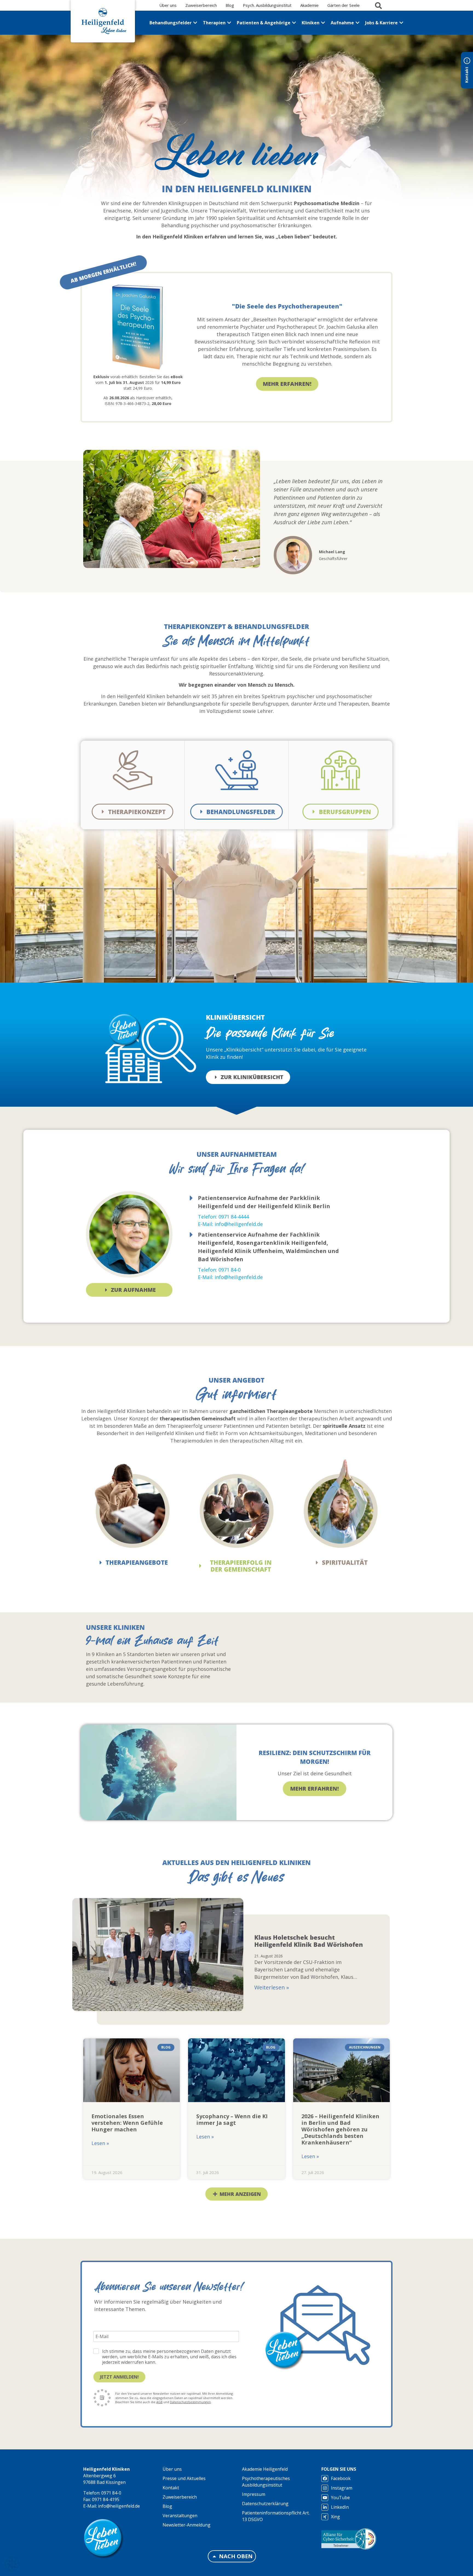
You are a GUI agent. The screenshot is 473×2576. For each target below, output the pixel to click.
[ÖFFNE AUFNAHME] (357, 23)
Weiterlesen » (272, 1987)
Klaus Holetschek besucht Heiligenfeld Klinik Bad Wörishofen (309, 1941)
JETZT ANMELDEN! (119, 2377)
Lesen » (100, 2143)
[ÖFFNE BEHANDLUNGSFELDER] (195, 23)
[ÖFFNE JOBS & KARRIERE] (401, 23)
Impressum (254, 2494)
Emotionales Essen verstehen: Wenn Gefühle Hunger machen (127, 2122)
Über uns (172, 2469)
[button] (237, 559)
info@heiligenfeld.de (119, 2506)
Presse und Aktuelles (184, 2478)
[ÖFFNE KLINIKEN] (323, 23)
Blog (167, 2506)
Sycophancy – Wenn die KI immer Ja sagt (232, 2119)
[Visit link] (103, 272)
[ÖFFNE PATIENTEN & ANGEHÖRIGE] (294, 23)
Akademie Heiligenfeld (265, 2469)
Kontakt (171, 2488)
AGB (159, 2402)
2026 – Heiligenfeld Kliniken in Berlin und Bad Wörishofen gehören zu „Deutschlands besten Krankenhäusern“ (340, 2129)
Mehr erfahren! (315, 1789)
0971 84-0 (111, 2493)
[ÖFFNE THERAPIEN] (229, 23)
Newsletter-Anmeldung (187, 2525)
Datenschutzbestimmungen (190, 2402)
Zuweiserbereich (180, 2497)
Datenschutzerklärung (265, 2504)
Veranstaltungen (180, 2516)
